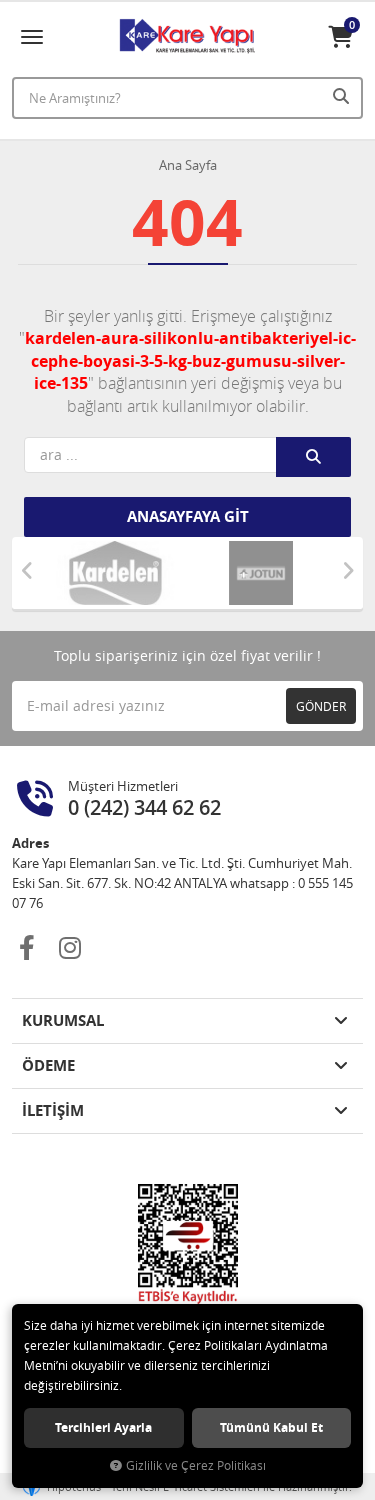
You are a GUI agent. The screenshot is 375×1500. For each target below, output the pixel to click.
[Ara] (343, 96)
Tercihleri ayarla (103, 1427)
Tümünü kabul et (271, 1427)
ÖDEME (48, 1065)
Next (348, 571)
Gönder (321, 706)
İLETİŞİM (53, 1110)
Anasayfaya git (188, 516)
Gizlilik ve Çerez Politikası (196, 1465)
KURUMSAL (63, 1020)
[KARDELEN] (115, 573)
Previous (27, 571)
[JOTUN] (261, 573)
